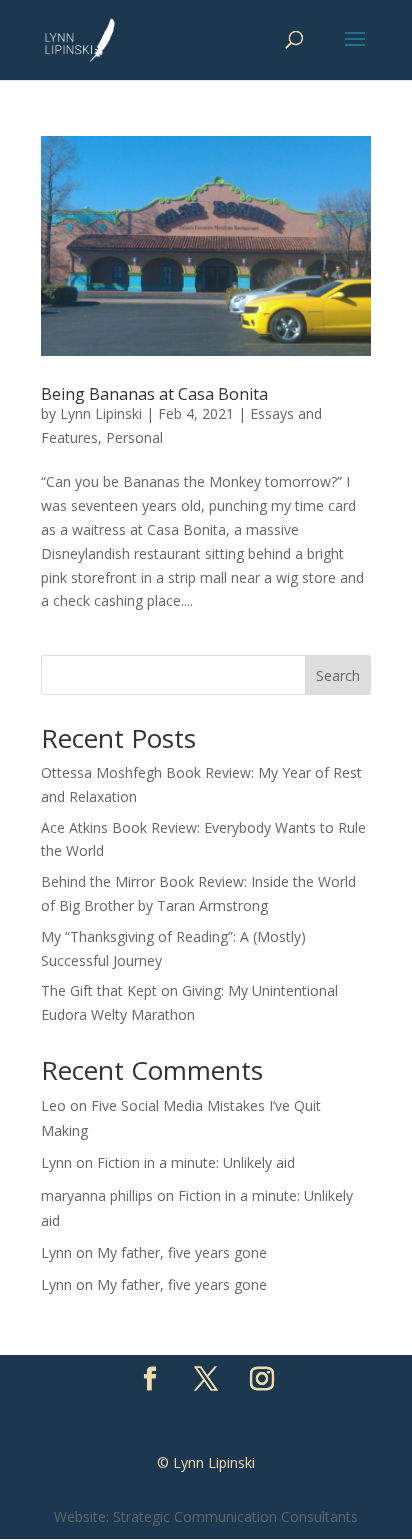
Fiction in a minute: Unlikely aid (196, 1162)
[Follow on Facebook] (150, 1379)
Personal (134, 437)
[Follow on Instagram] (262, 1379)
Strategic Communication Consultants (235, 1516)
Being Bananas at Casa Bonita (154, 394)
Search (338, 675)
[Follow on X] (206, 1379)
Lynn (56, 1162)
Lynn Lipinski (101, 413)
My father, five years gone (182, 1252)
